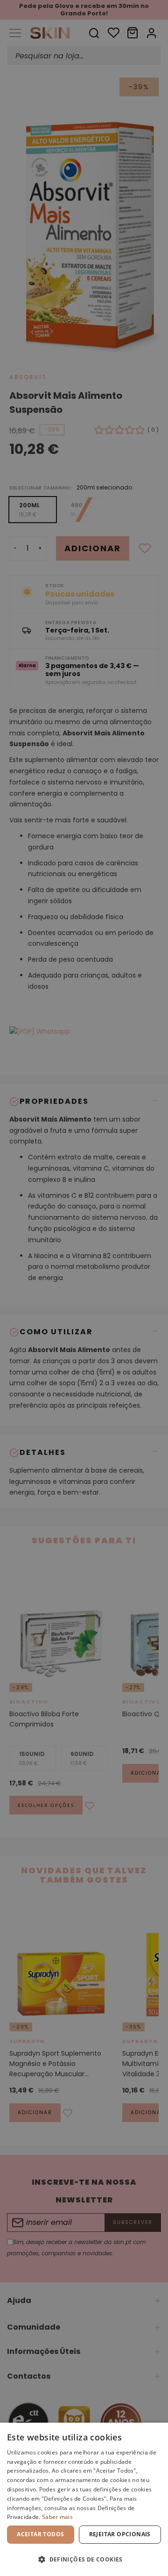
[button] (84, 2559)
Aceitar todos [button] (40, 2534)
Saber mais (57, 2517)
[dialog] (84, 2499)
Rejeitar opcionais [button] (120, 2534)
